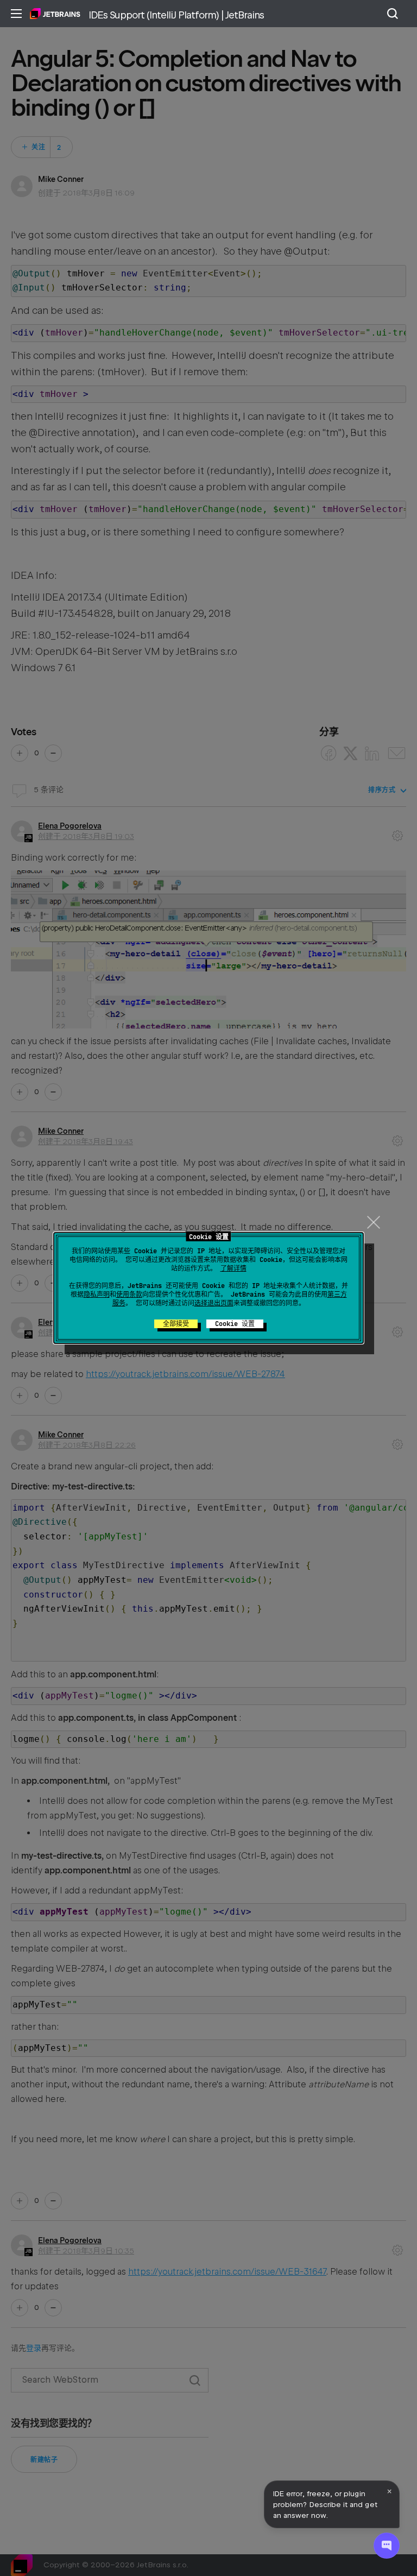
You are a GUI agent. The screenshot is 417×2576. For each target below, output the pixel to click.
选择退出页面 (214, 1303)
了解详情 (233, 1268)
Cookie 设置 (235, 1324)
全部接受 (176, 1324)
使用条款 (129, 1295)
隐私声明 (97, 1295)
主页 (55, 14)
